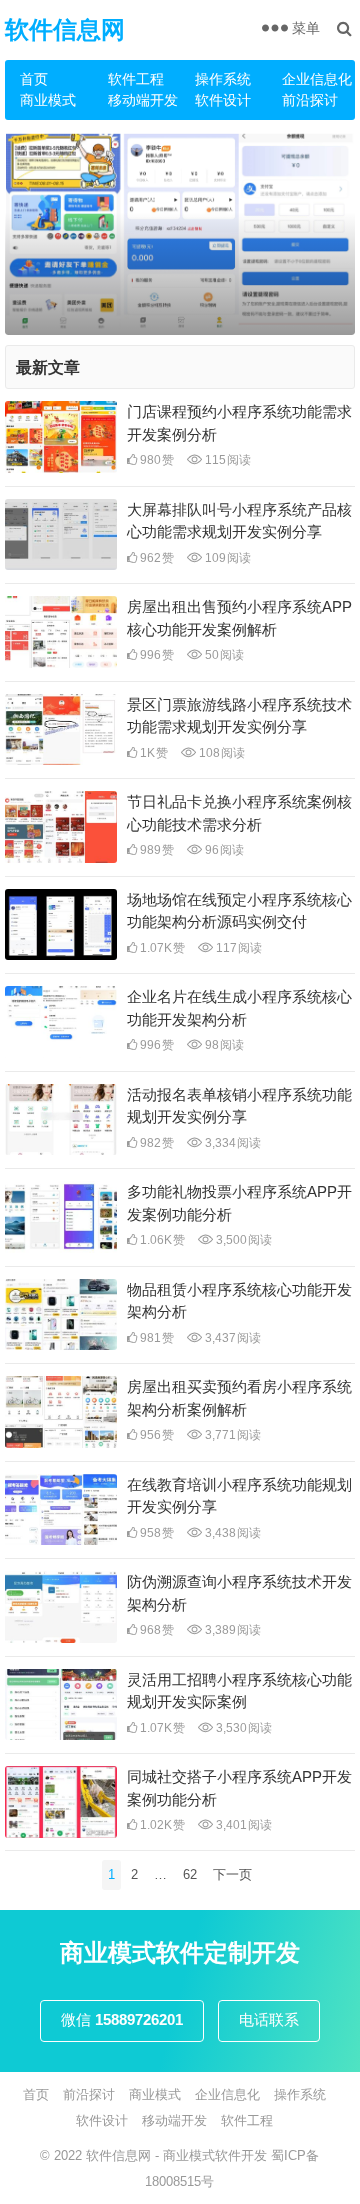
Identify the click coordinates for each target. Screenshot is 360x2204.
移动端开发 (143, 100)
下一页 (232, 1874)
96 (223, 850)
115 (226, 460)
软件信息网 (65, 29)
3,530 (242, 1728)
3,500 (242, 1240)
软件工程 (136, 79)
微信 (122, 2019)
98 (223, 1045)
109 (226, 558)
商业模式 (48, 100)
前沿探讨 (310, 100)
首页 (34, 79)
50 (223, 655)
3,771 (231, 1435)
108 (220, 753)
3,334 (231, 1143)
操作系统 (223, 79)
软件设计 (223, 100)
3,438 (231, 1533)
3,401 (242, 1825)
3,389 (231, 1630)
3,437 (231, 1338)
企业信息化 (317, 79)
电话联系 (269, 2019)
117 (237, 948)
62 (190, 1874)
